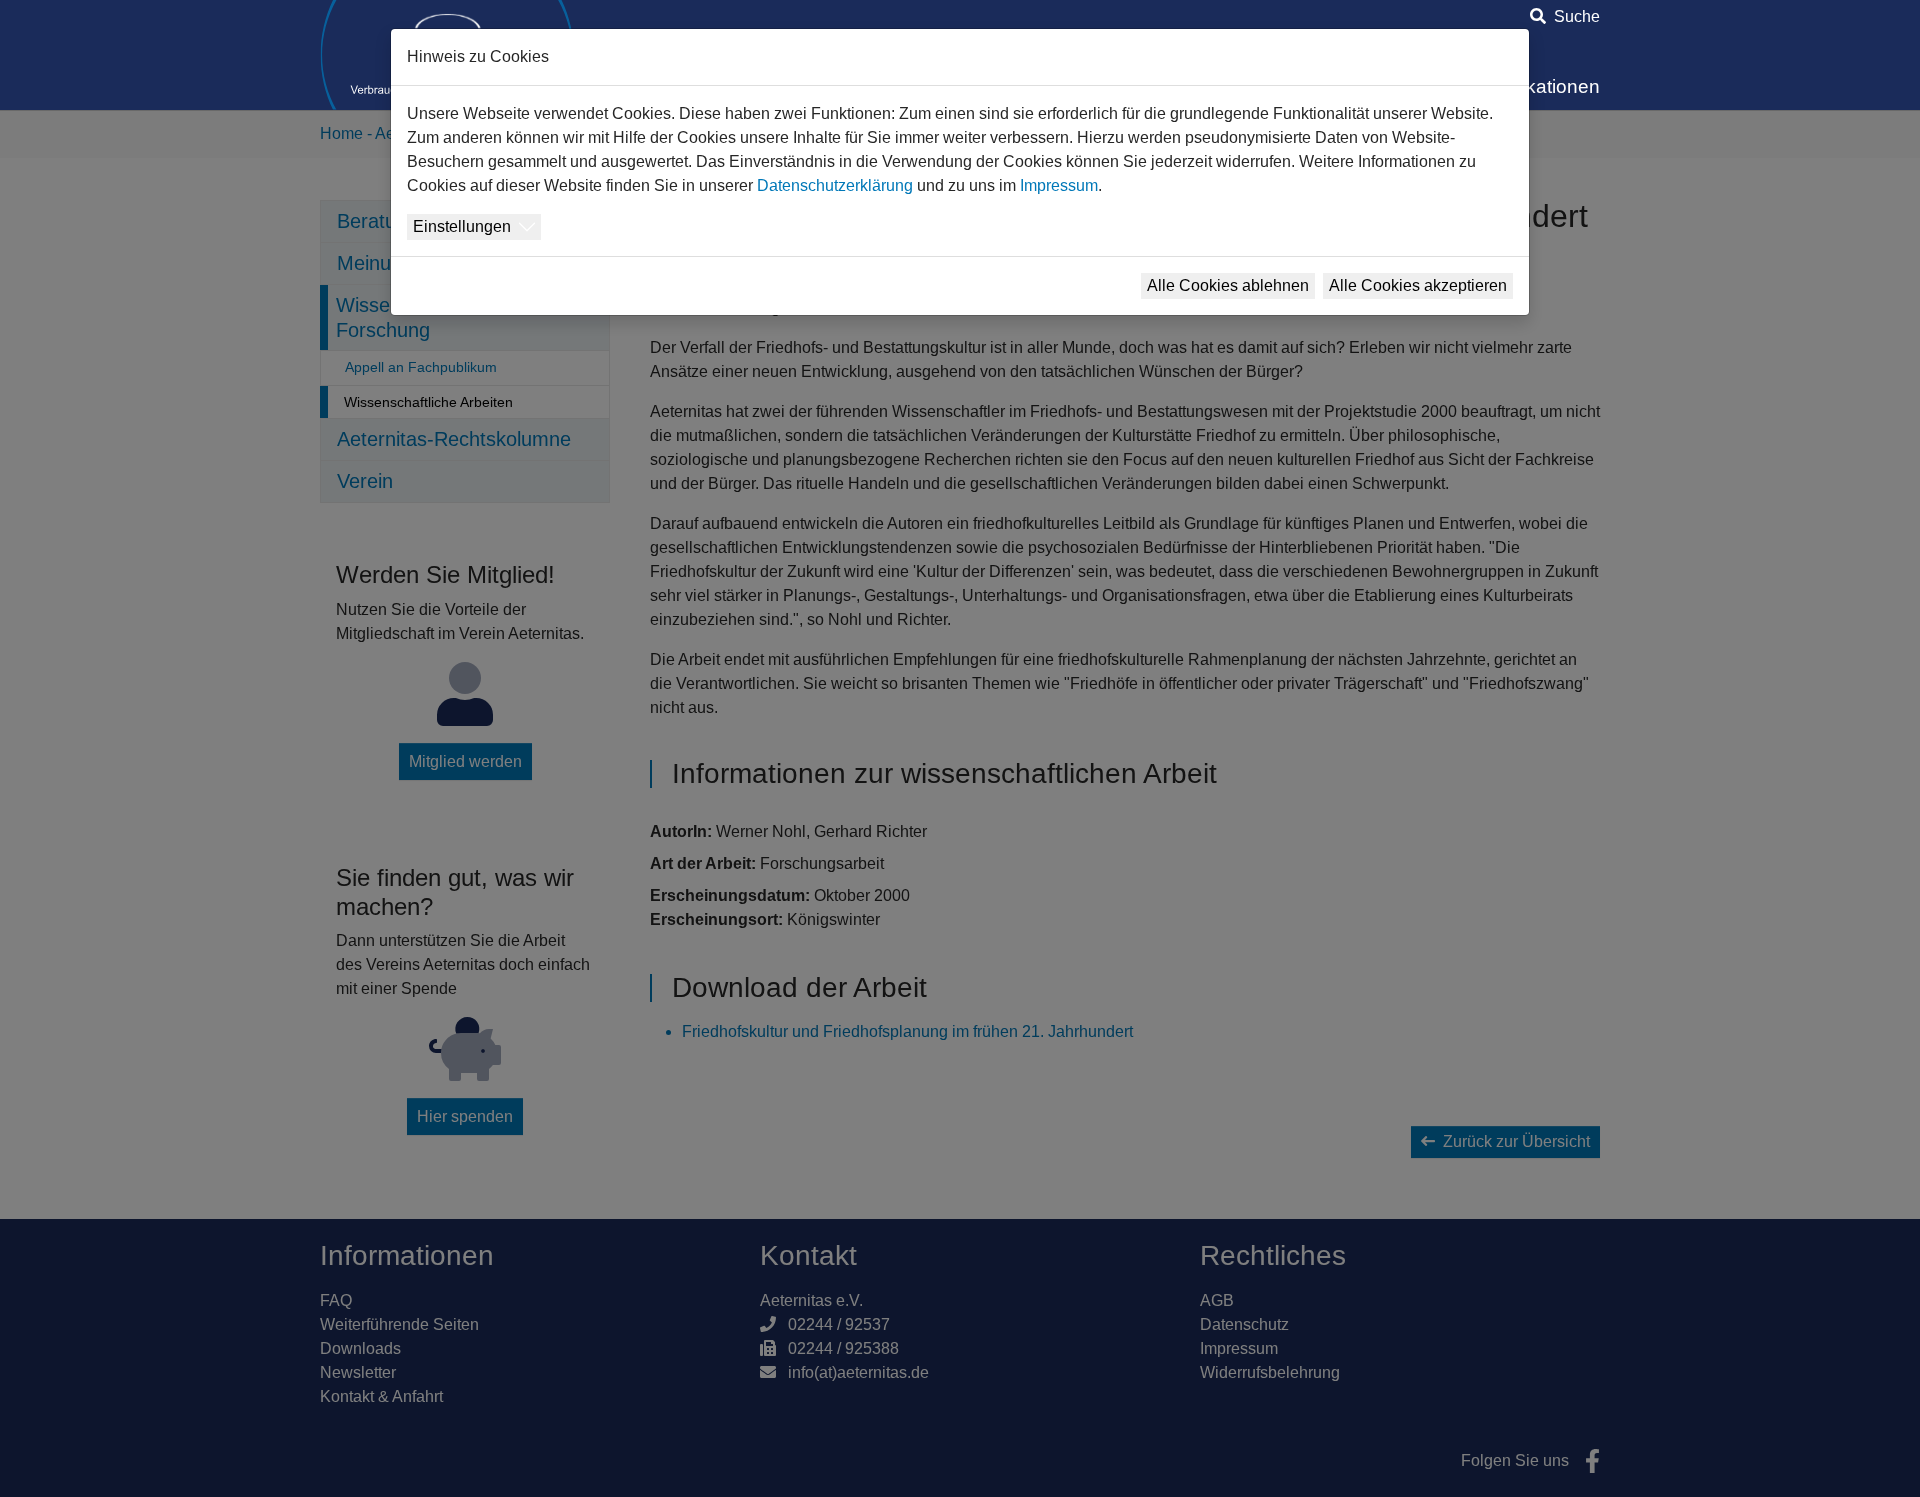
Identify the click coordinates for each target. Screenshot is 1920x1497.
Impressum (1059, 185)
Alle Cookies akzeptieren (1418, 285)
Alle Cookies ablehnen (1228, 285)
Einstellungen (462, 226)
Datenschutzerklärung (835, 185)
